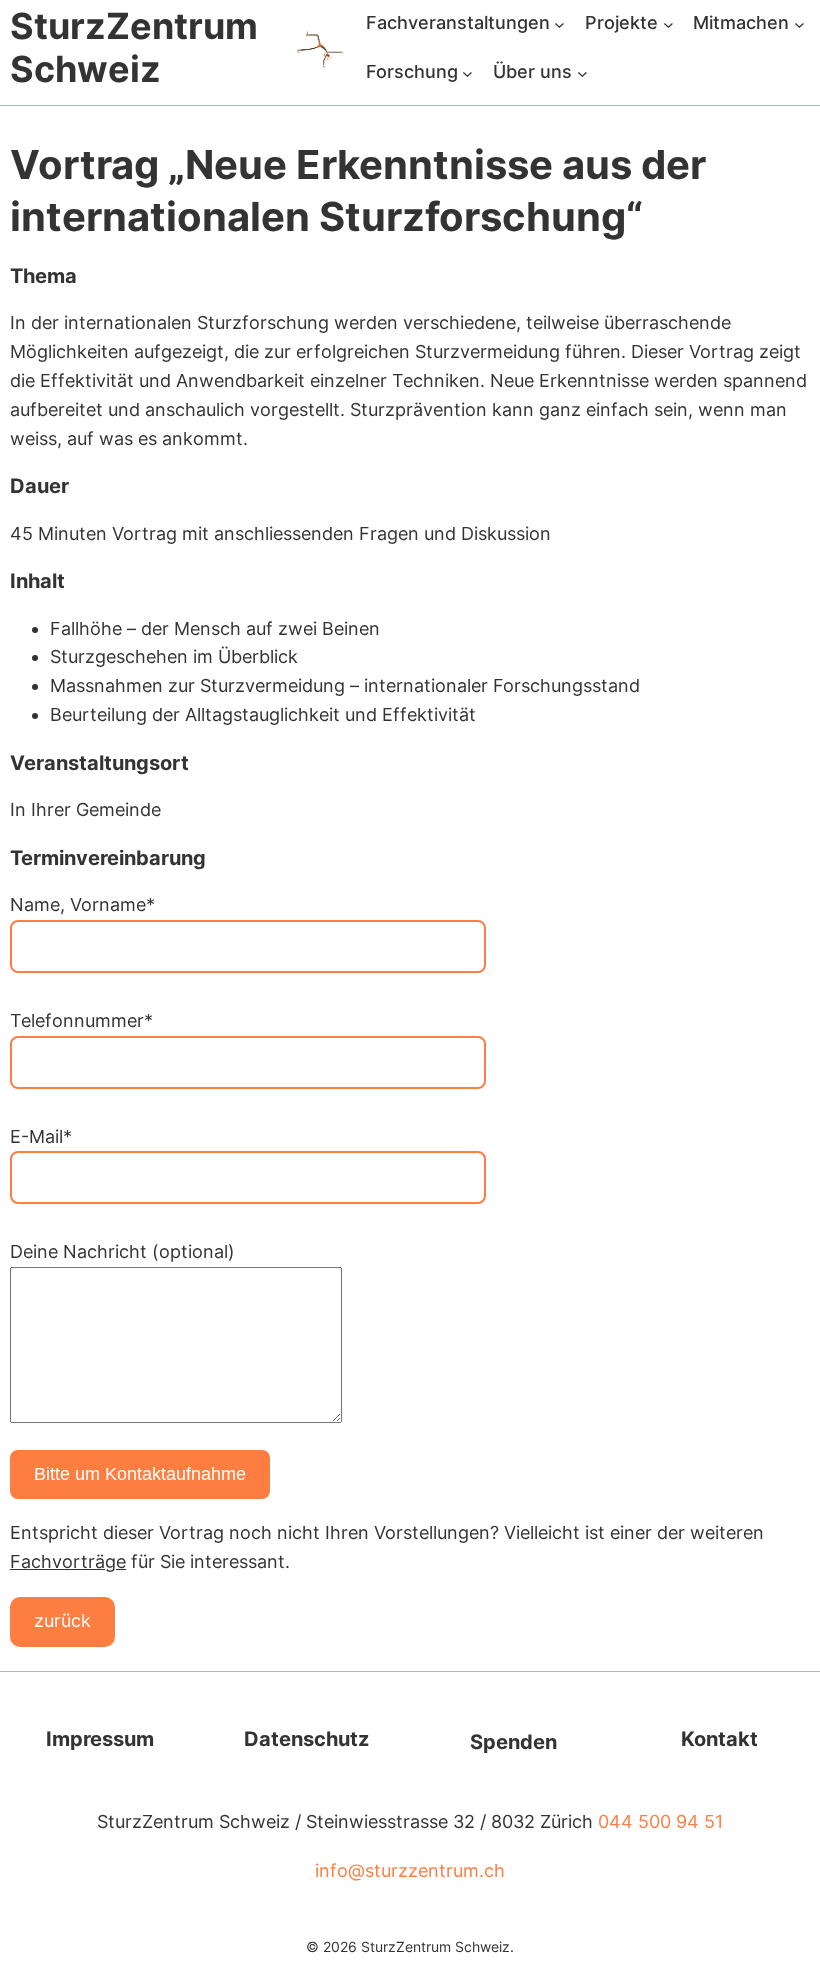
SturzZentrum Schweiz (134, 47)
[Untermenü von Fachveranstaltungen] (559, 23)
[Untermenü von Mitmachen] (799, 23)
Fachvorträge (68, 1561)
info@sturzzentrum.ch (410, 1870)
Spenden (513, 1742)
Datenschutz (306, 1739)
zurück (62, 1620)
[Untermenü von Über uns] (582, 72)
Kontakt (719, 1739)
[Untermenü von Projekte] (668, 23)
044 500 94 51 (660, 1821)
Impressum (100, 1739)
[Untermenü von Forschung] (467, 72)
